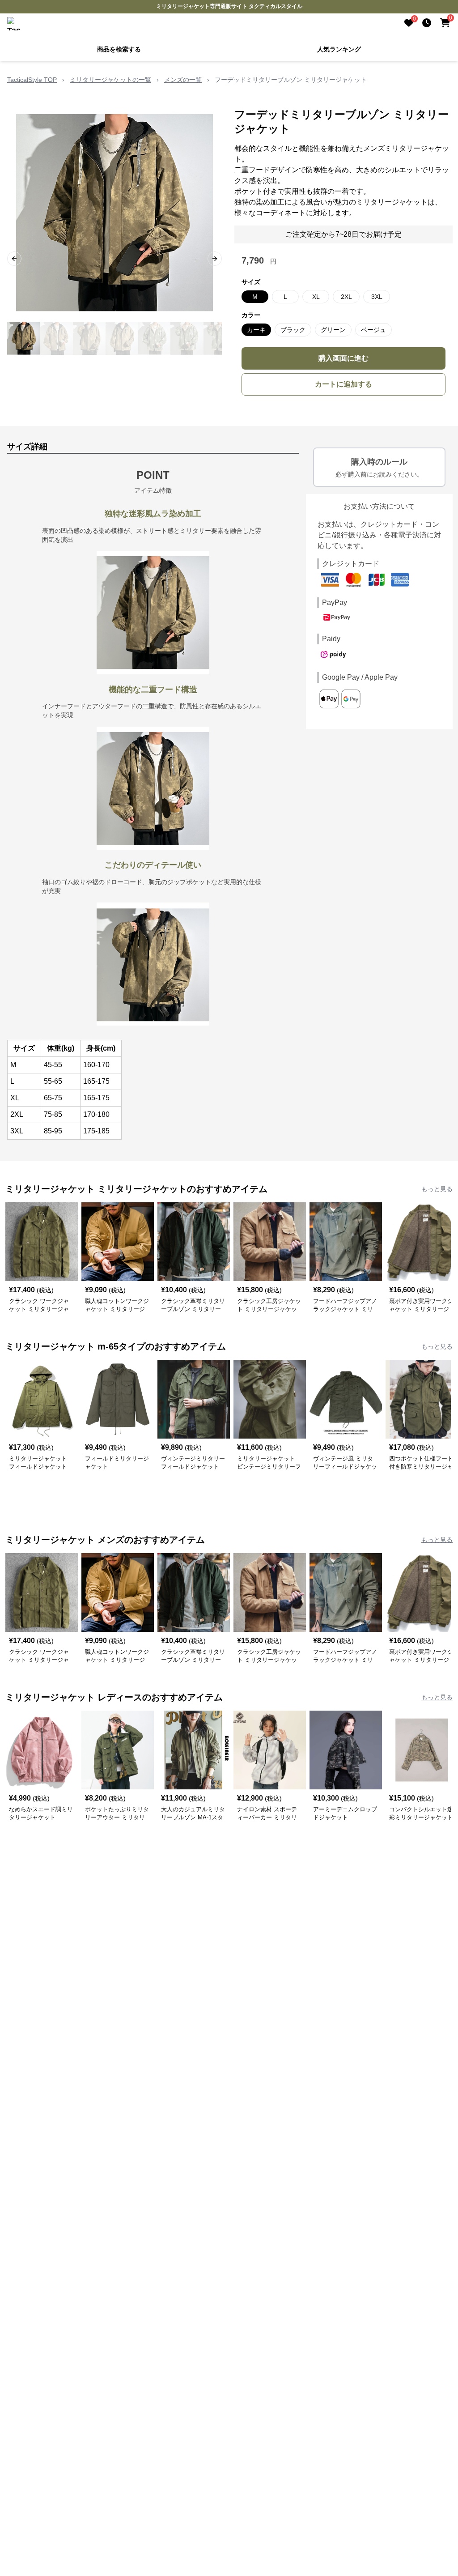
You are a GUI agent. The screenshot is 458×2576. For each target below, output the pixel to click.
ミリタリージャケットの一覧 (110, 80)
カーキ (256, 330)
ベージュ (373, 330)
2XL (346, 297)
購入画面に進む (343, 358)
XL (316, 297)
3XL (377, 297)
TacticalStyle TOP (32, 80)
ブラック (293, 330)
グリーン (333, 330)
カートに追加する (343, 384)
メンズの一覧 (183, 80)
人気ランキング (339, 49)
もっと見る (437, 1189)
